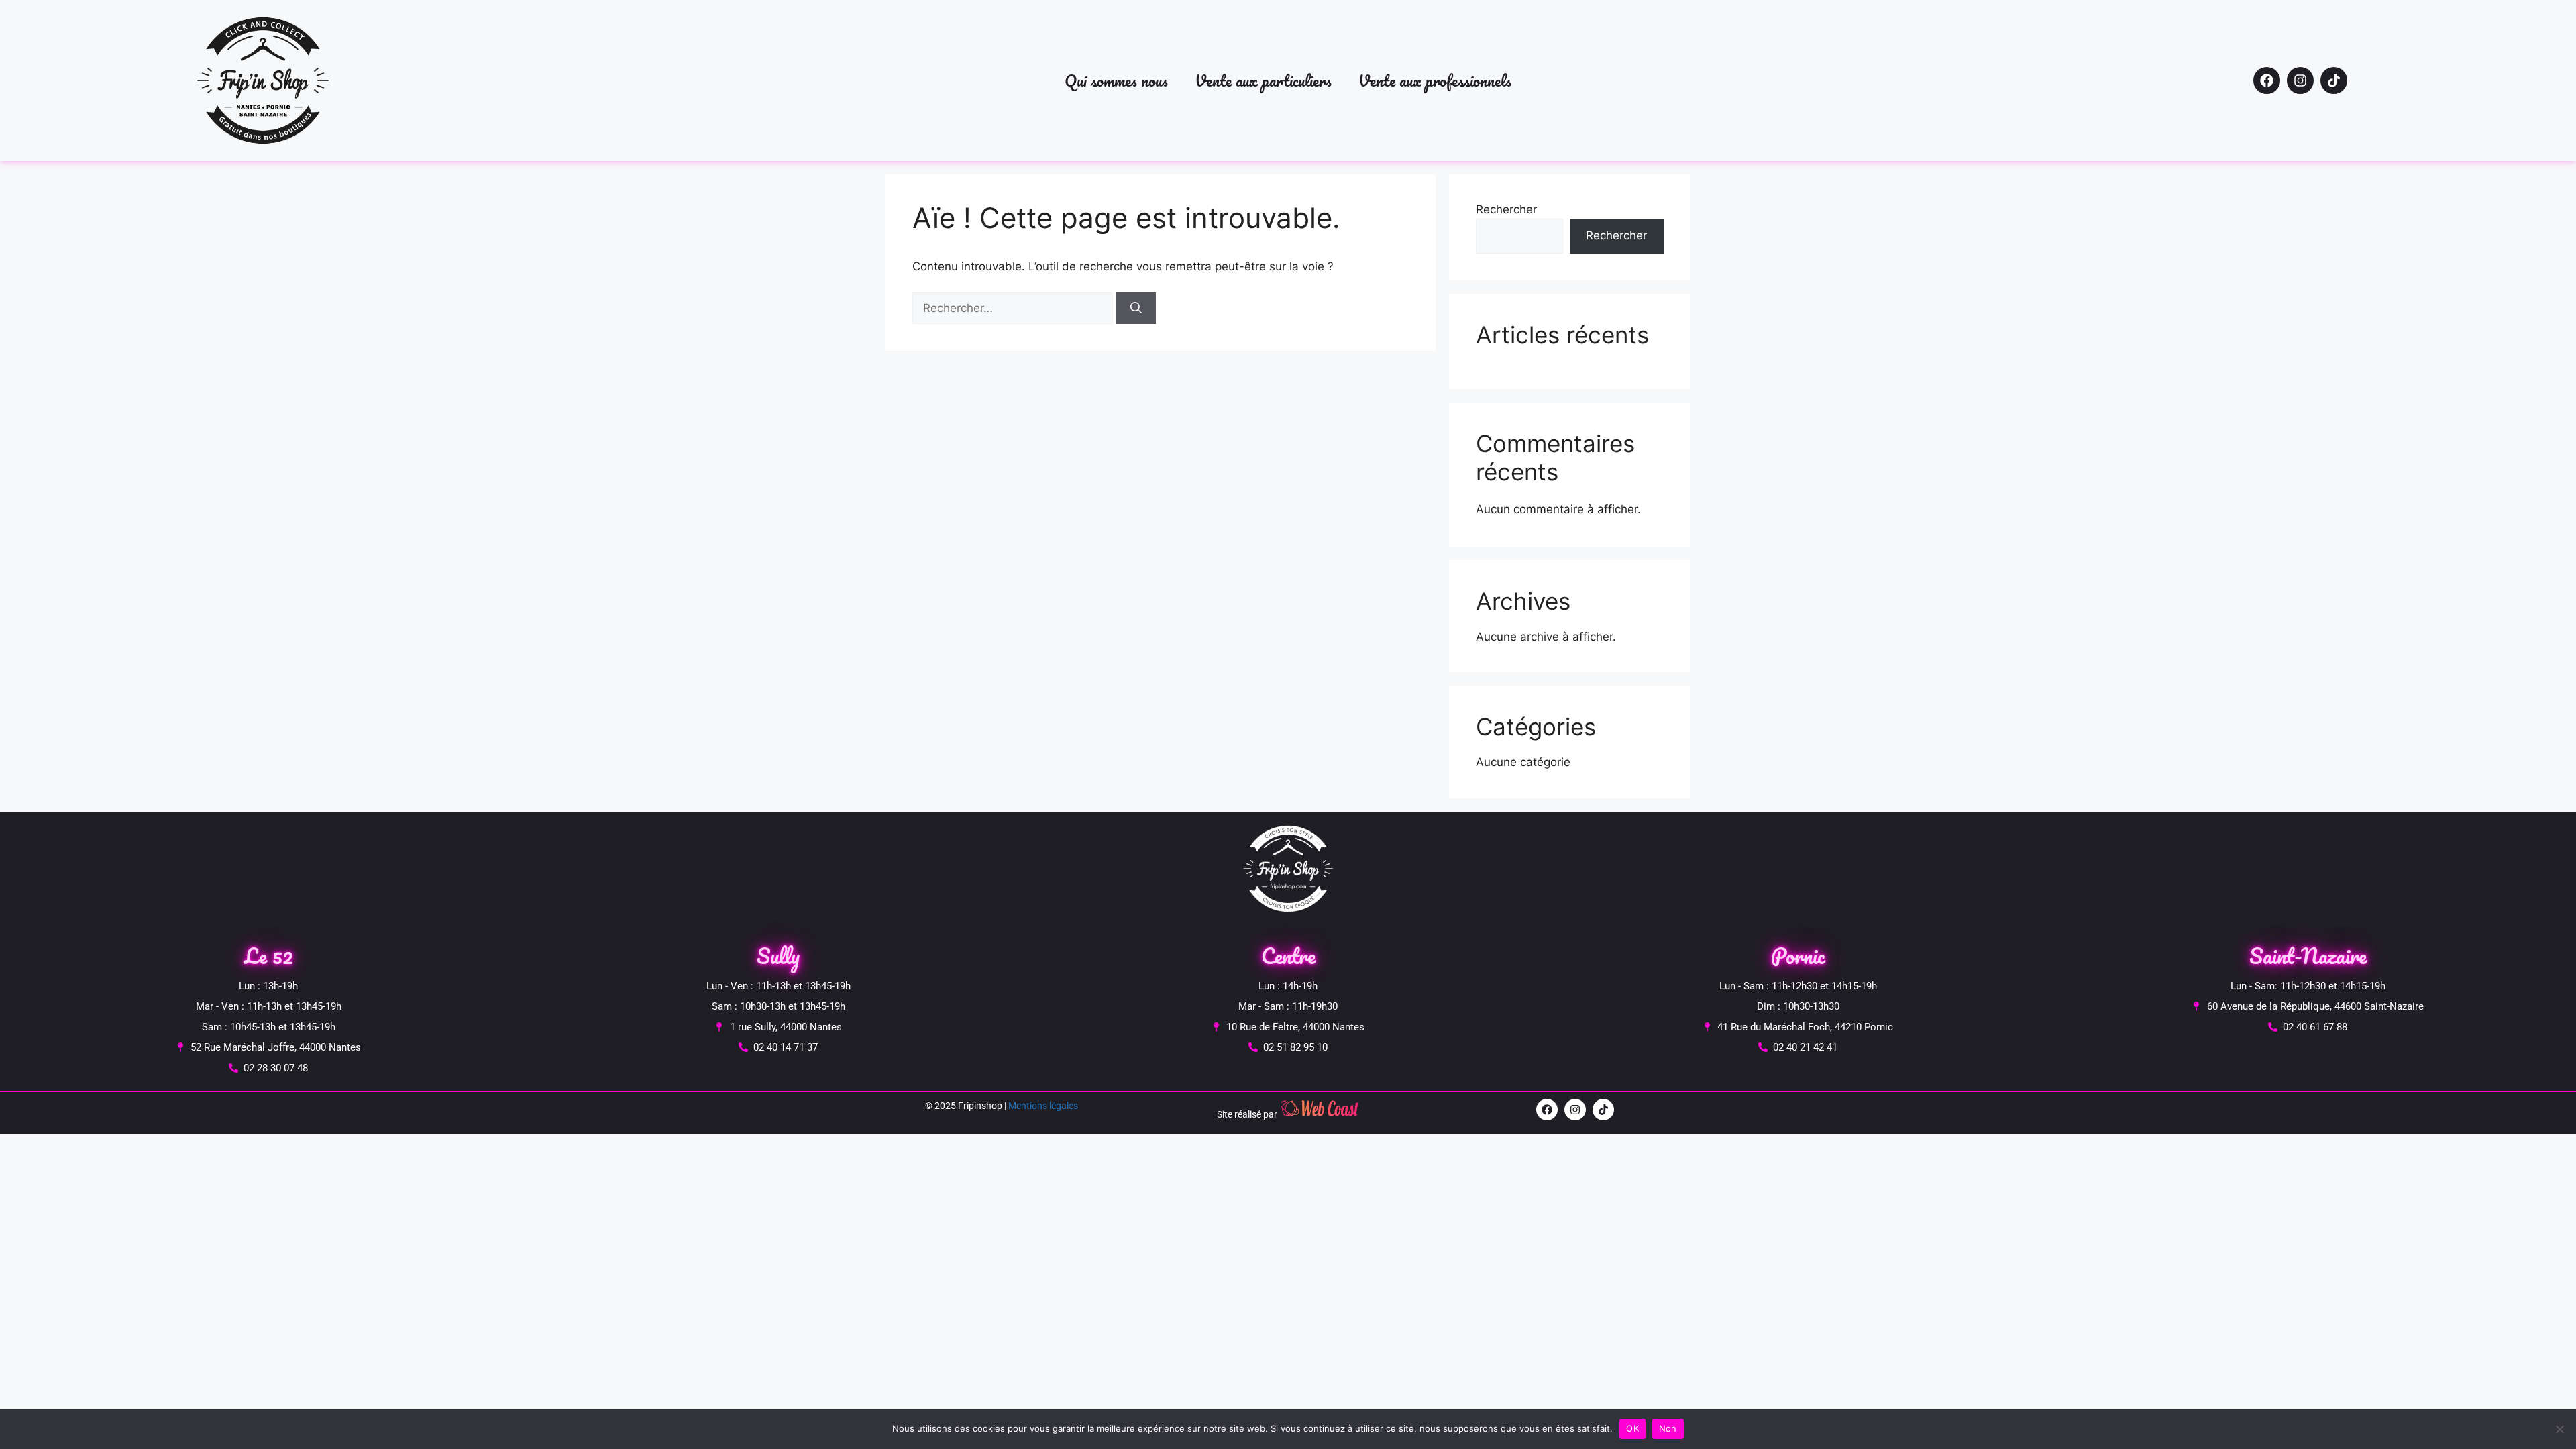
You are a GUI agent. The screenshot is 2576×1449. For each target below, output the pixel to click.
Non (1668, 1428)
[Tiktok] (2334, 80)
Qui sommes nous (1116, 80)
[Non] (2559, 1429)
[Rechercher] (1136, 309)
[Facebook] (2267, 80)
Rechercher (1506, 209)
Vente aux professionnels (1435, 80)
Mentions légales (1043, 1106)
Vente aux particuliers (1263, 80)
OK (1632, 1428)
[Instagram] (2300, 80)
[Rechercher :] (1014, 308)
